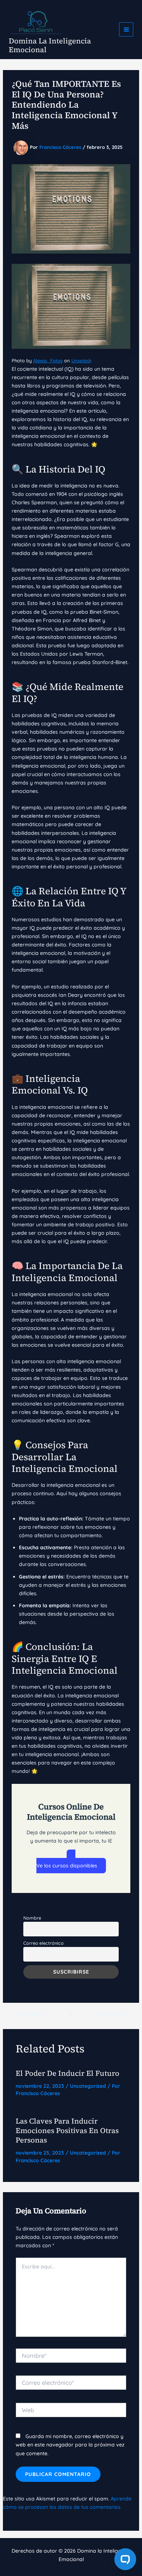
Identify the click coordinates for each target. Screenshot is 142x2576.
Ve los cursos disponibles (67, 1866)
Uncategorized (88, 2086)
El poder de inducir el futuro (68, 2073)
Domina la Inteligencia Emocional (50, 45)
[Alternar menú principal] (126, 29)
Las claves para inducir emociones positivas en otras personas (67, 2130)
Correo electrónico (44, 1943)
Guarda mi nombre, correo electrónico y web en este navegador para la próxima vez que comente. (70, 2445)
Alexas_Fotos (48, 360)
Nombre (32, 1918)
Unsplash (81, 360)
